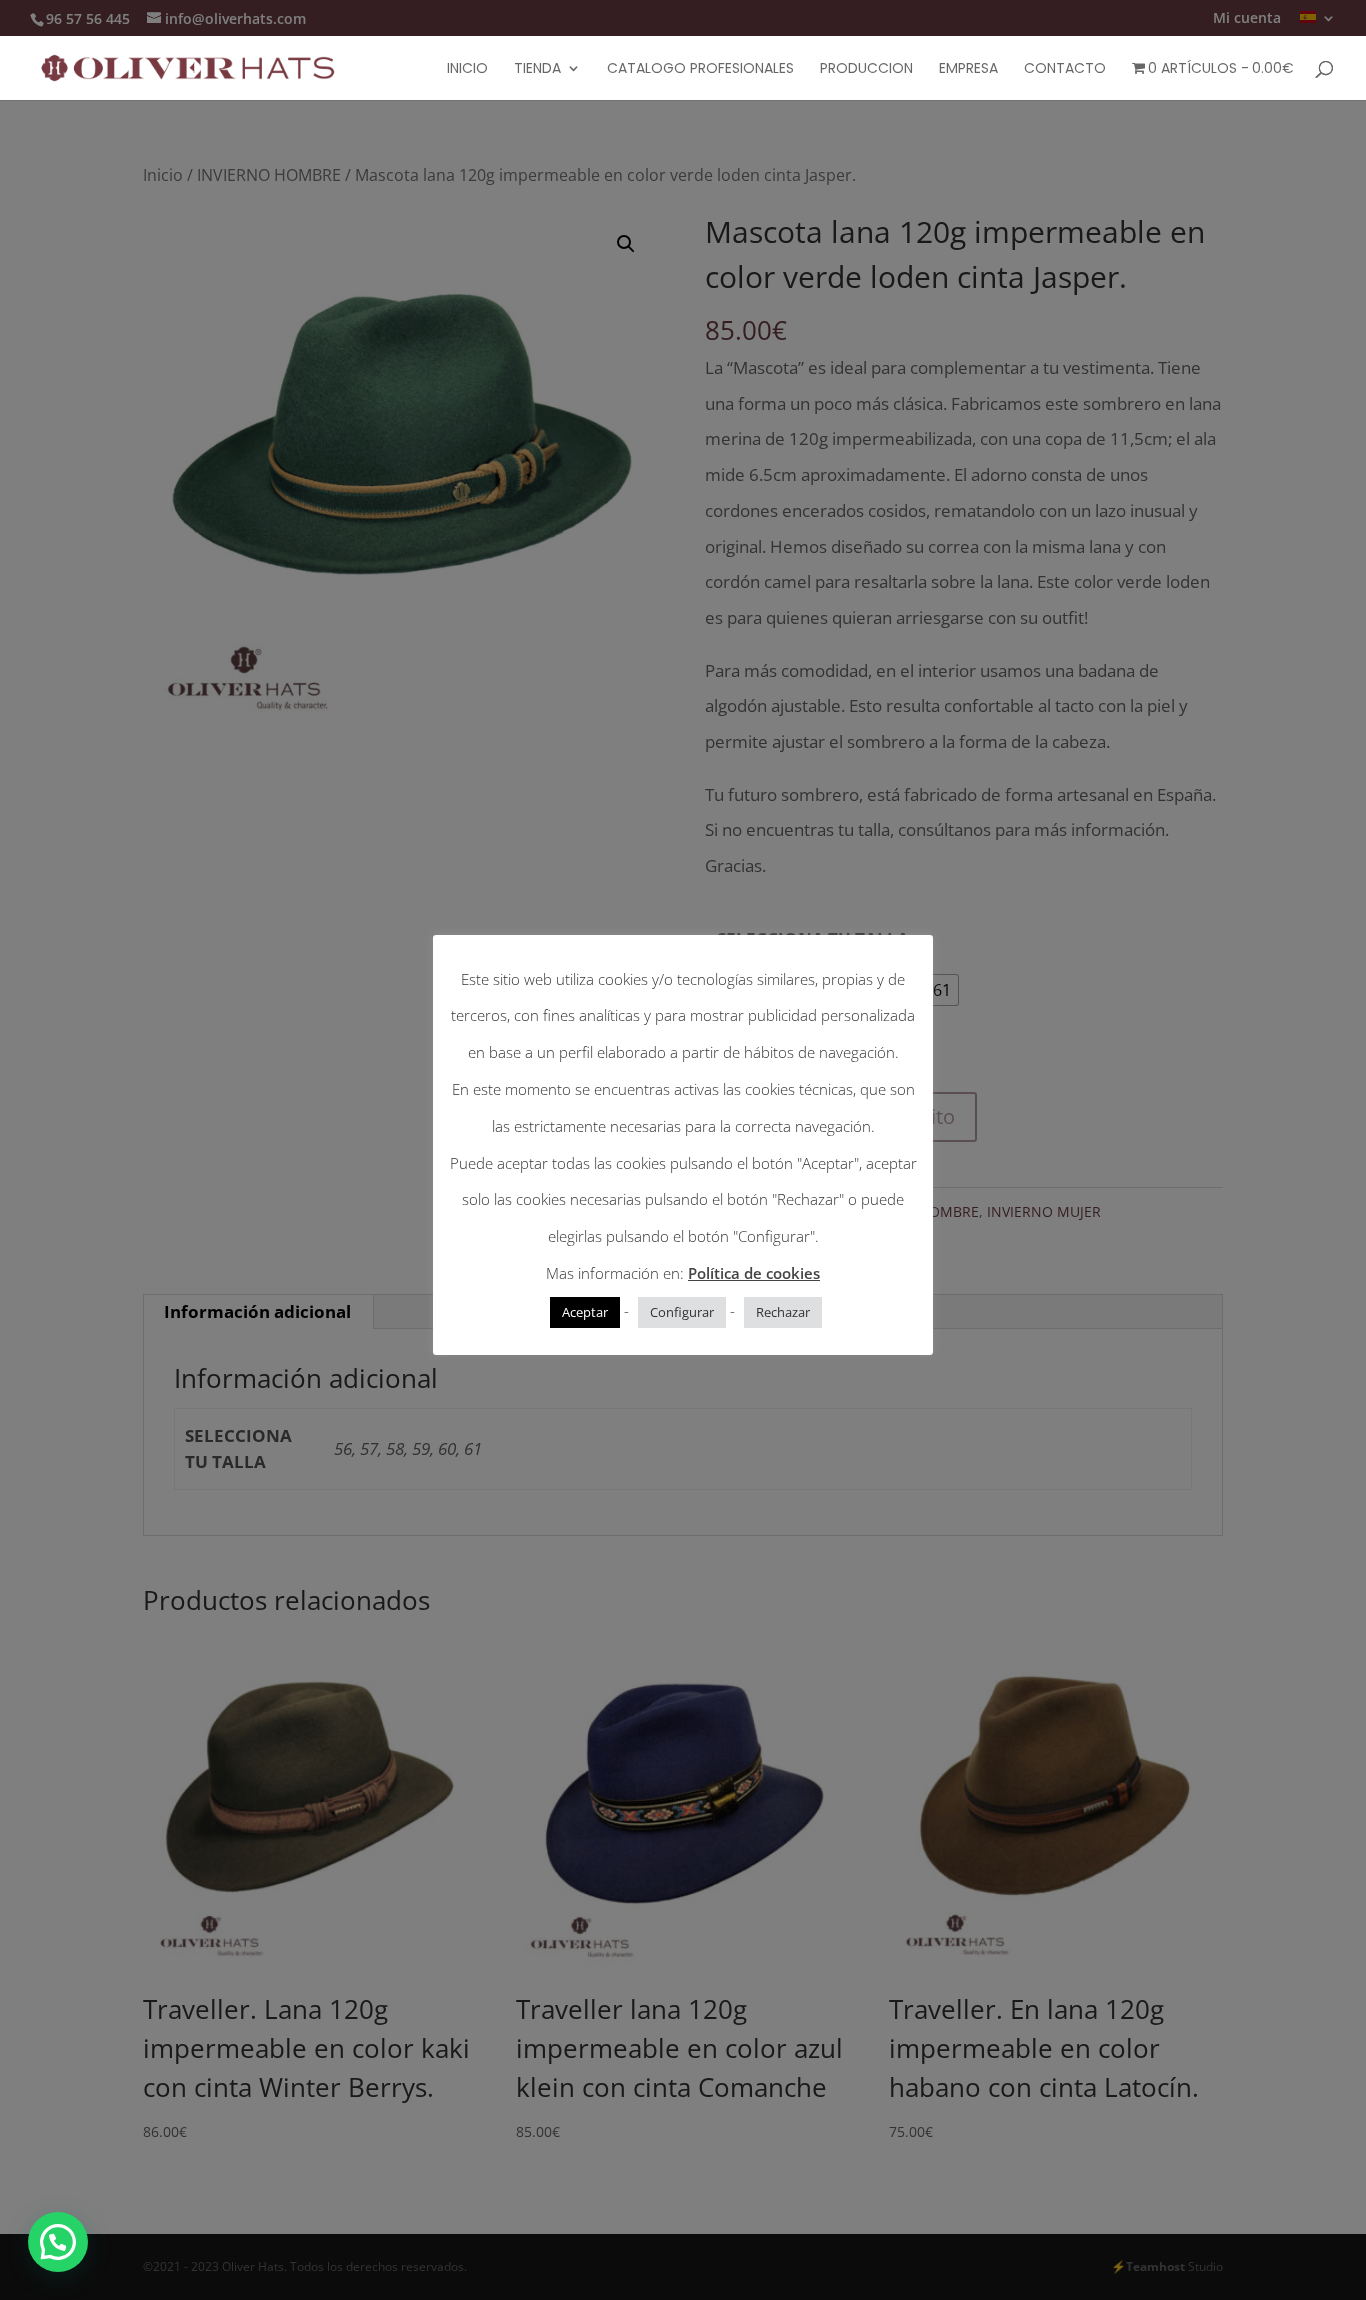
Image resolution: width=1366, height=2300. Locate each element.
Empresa (968, 69)
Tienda (537, 69)
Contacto (1065, 69)
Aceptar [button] (585, 1312)
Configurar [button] (682, 1312)
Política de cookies (754, 1273)
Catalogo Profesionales (700, 69)
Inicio (467, 69)
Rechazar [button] (783, 1312)
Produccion (866, 69)
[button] (58, 2242)
